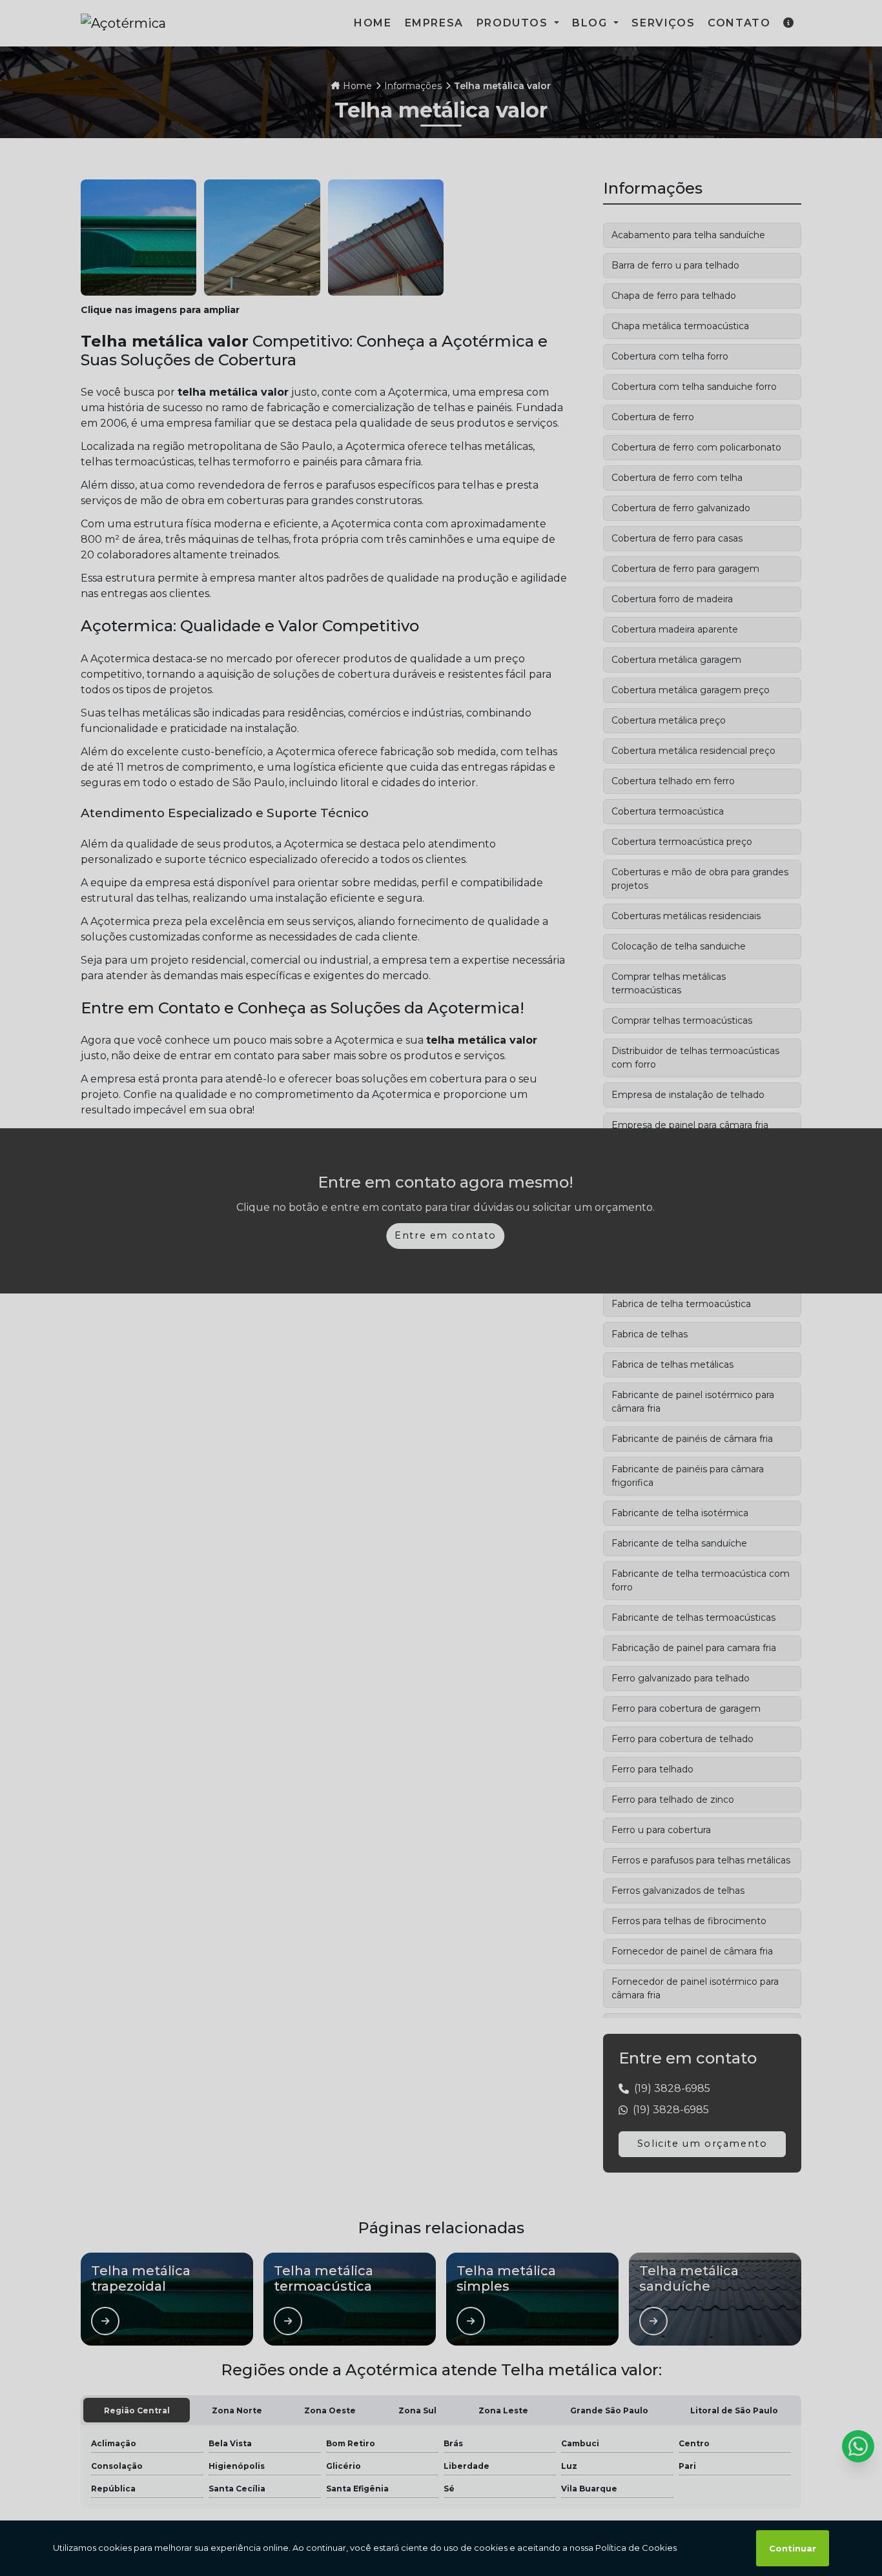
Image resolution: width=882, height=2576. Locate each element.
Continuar (793, 2548)
